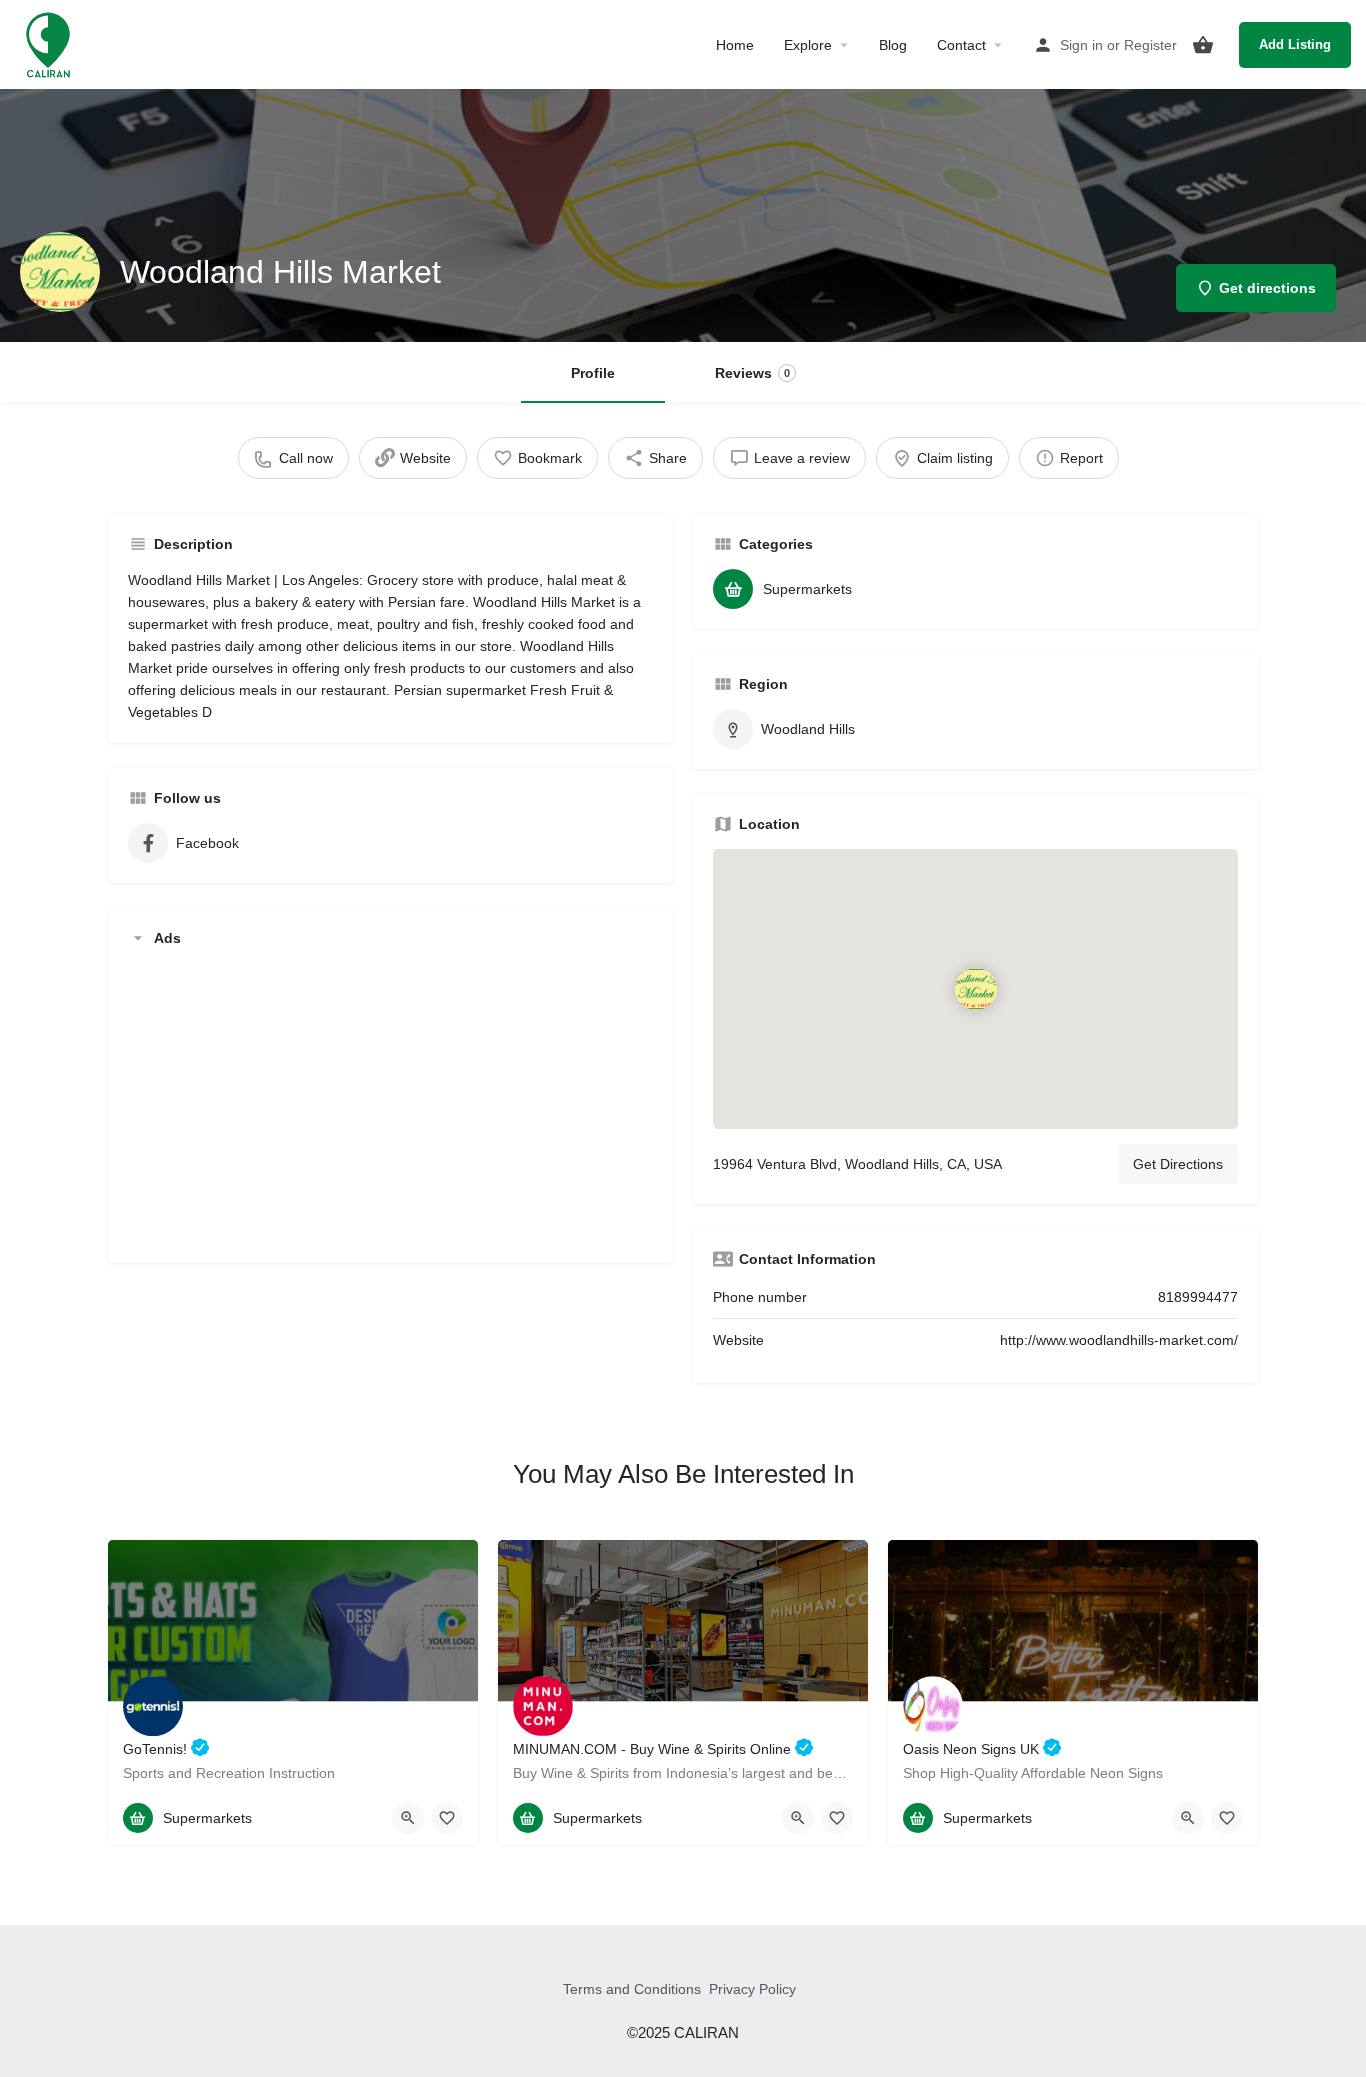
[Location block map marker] (975, 988)
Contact (961, 45)
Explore (808, 45)
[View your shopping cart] (1203, 45)
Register (1150, 45)
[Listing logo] (60, 272)
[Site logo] (50, 43)
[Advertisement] (390, 1103)
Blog (893, 45)
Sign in (1081, 45)
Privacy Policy (752, 1989)
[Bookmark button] (447, 1818)
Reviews (752, 373)
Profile (593, 373)
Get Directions (1178, 1164)
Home (735, 45)
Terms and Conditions (632, 1989)
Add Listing (1295, 44)
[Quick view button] (408, 1818)
